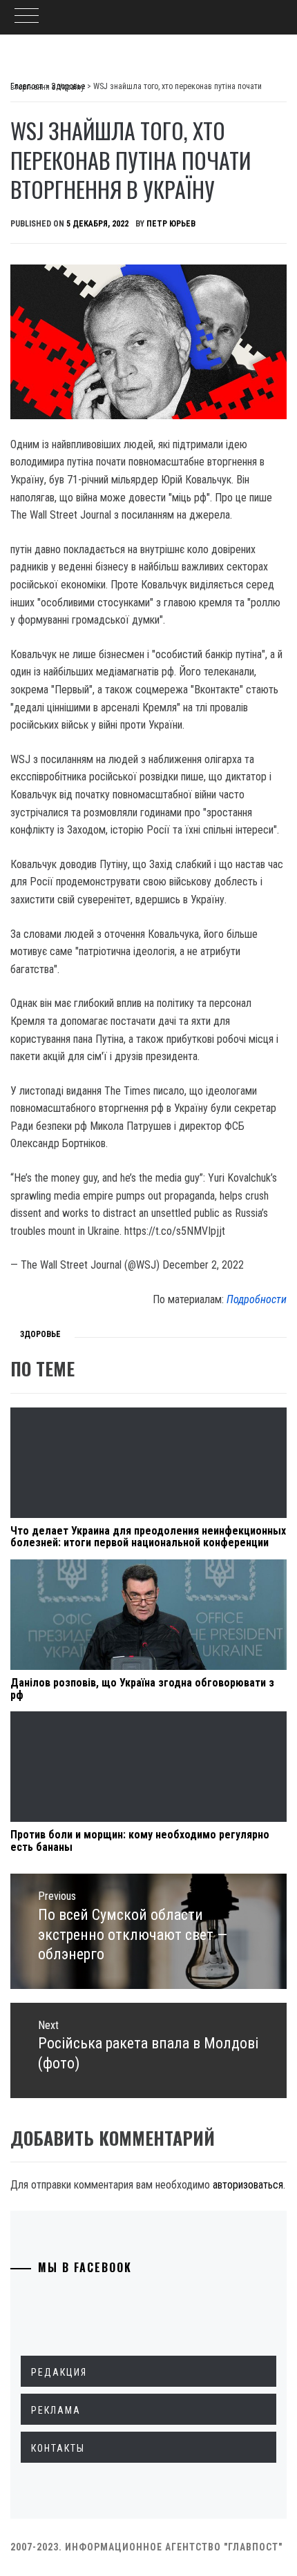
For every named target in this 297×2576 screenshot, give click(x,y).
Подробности (257, 1299)
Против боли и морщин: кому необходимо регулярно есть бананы (140, 1841)
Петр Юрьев (171, 224)
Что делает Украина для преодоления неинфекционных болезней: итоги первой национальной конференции (148, 1537)
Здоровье (40, 1334)
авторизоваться (248, 2185)
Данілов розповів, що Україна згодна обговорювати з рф (142, 1689)
